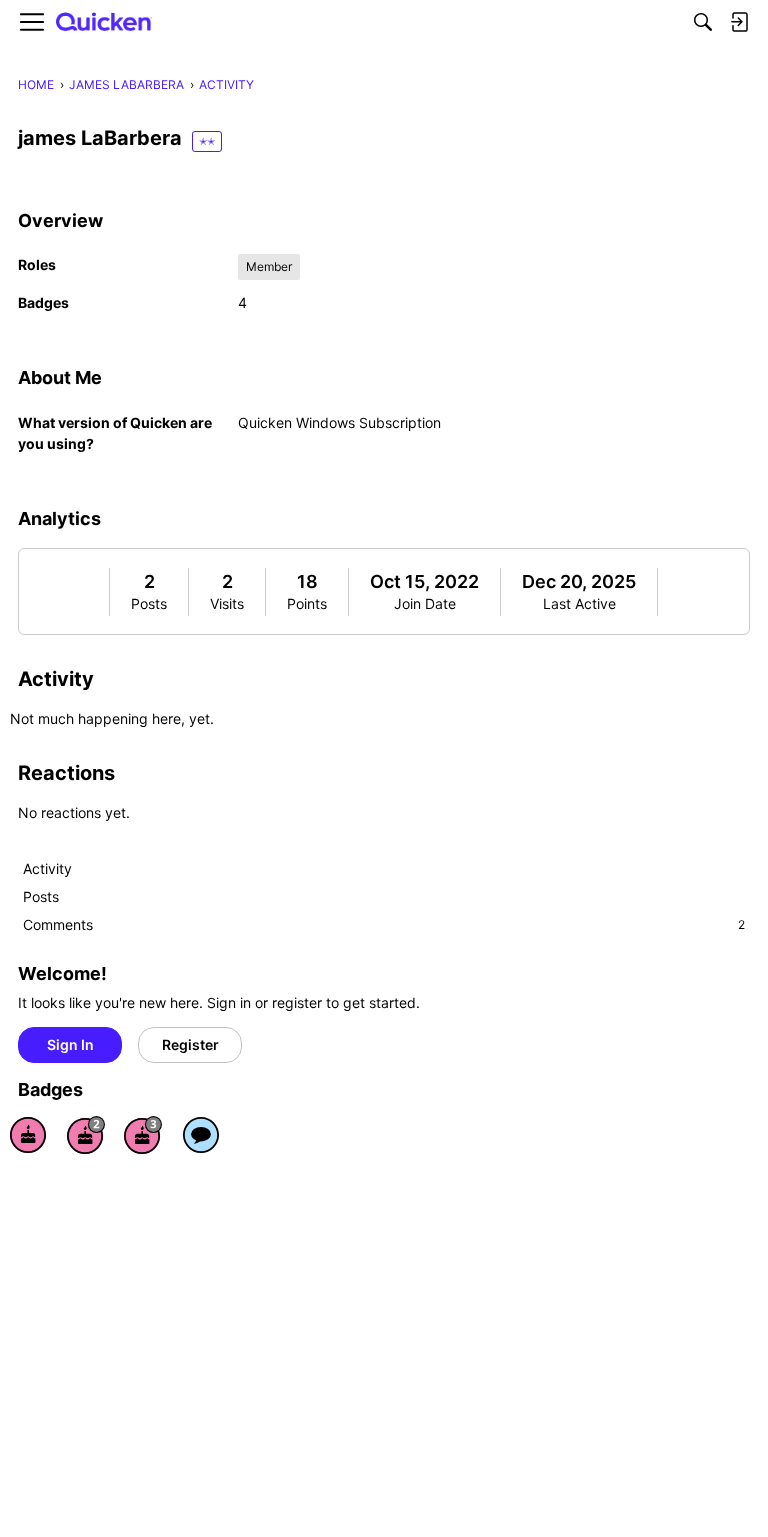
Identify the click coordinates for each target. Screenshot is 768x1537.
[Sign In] (739, 22)
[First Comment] (201, 1135)
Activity (47, 868)
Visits (227, 603)
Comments (384, 924)
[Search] (703, 22)
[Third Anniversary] (143, 1135)
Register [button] (190, 1044)
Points (307, 603)
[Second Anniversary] (86, 1135)
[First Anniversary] (28, 1135)
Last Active (579, 603)
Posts (149, 603)
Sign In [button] (70, 1044)
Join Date (425, 603)
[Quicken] (104, 22)
